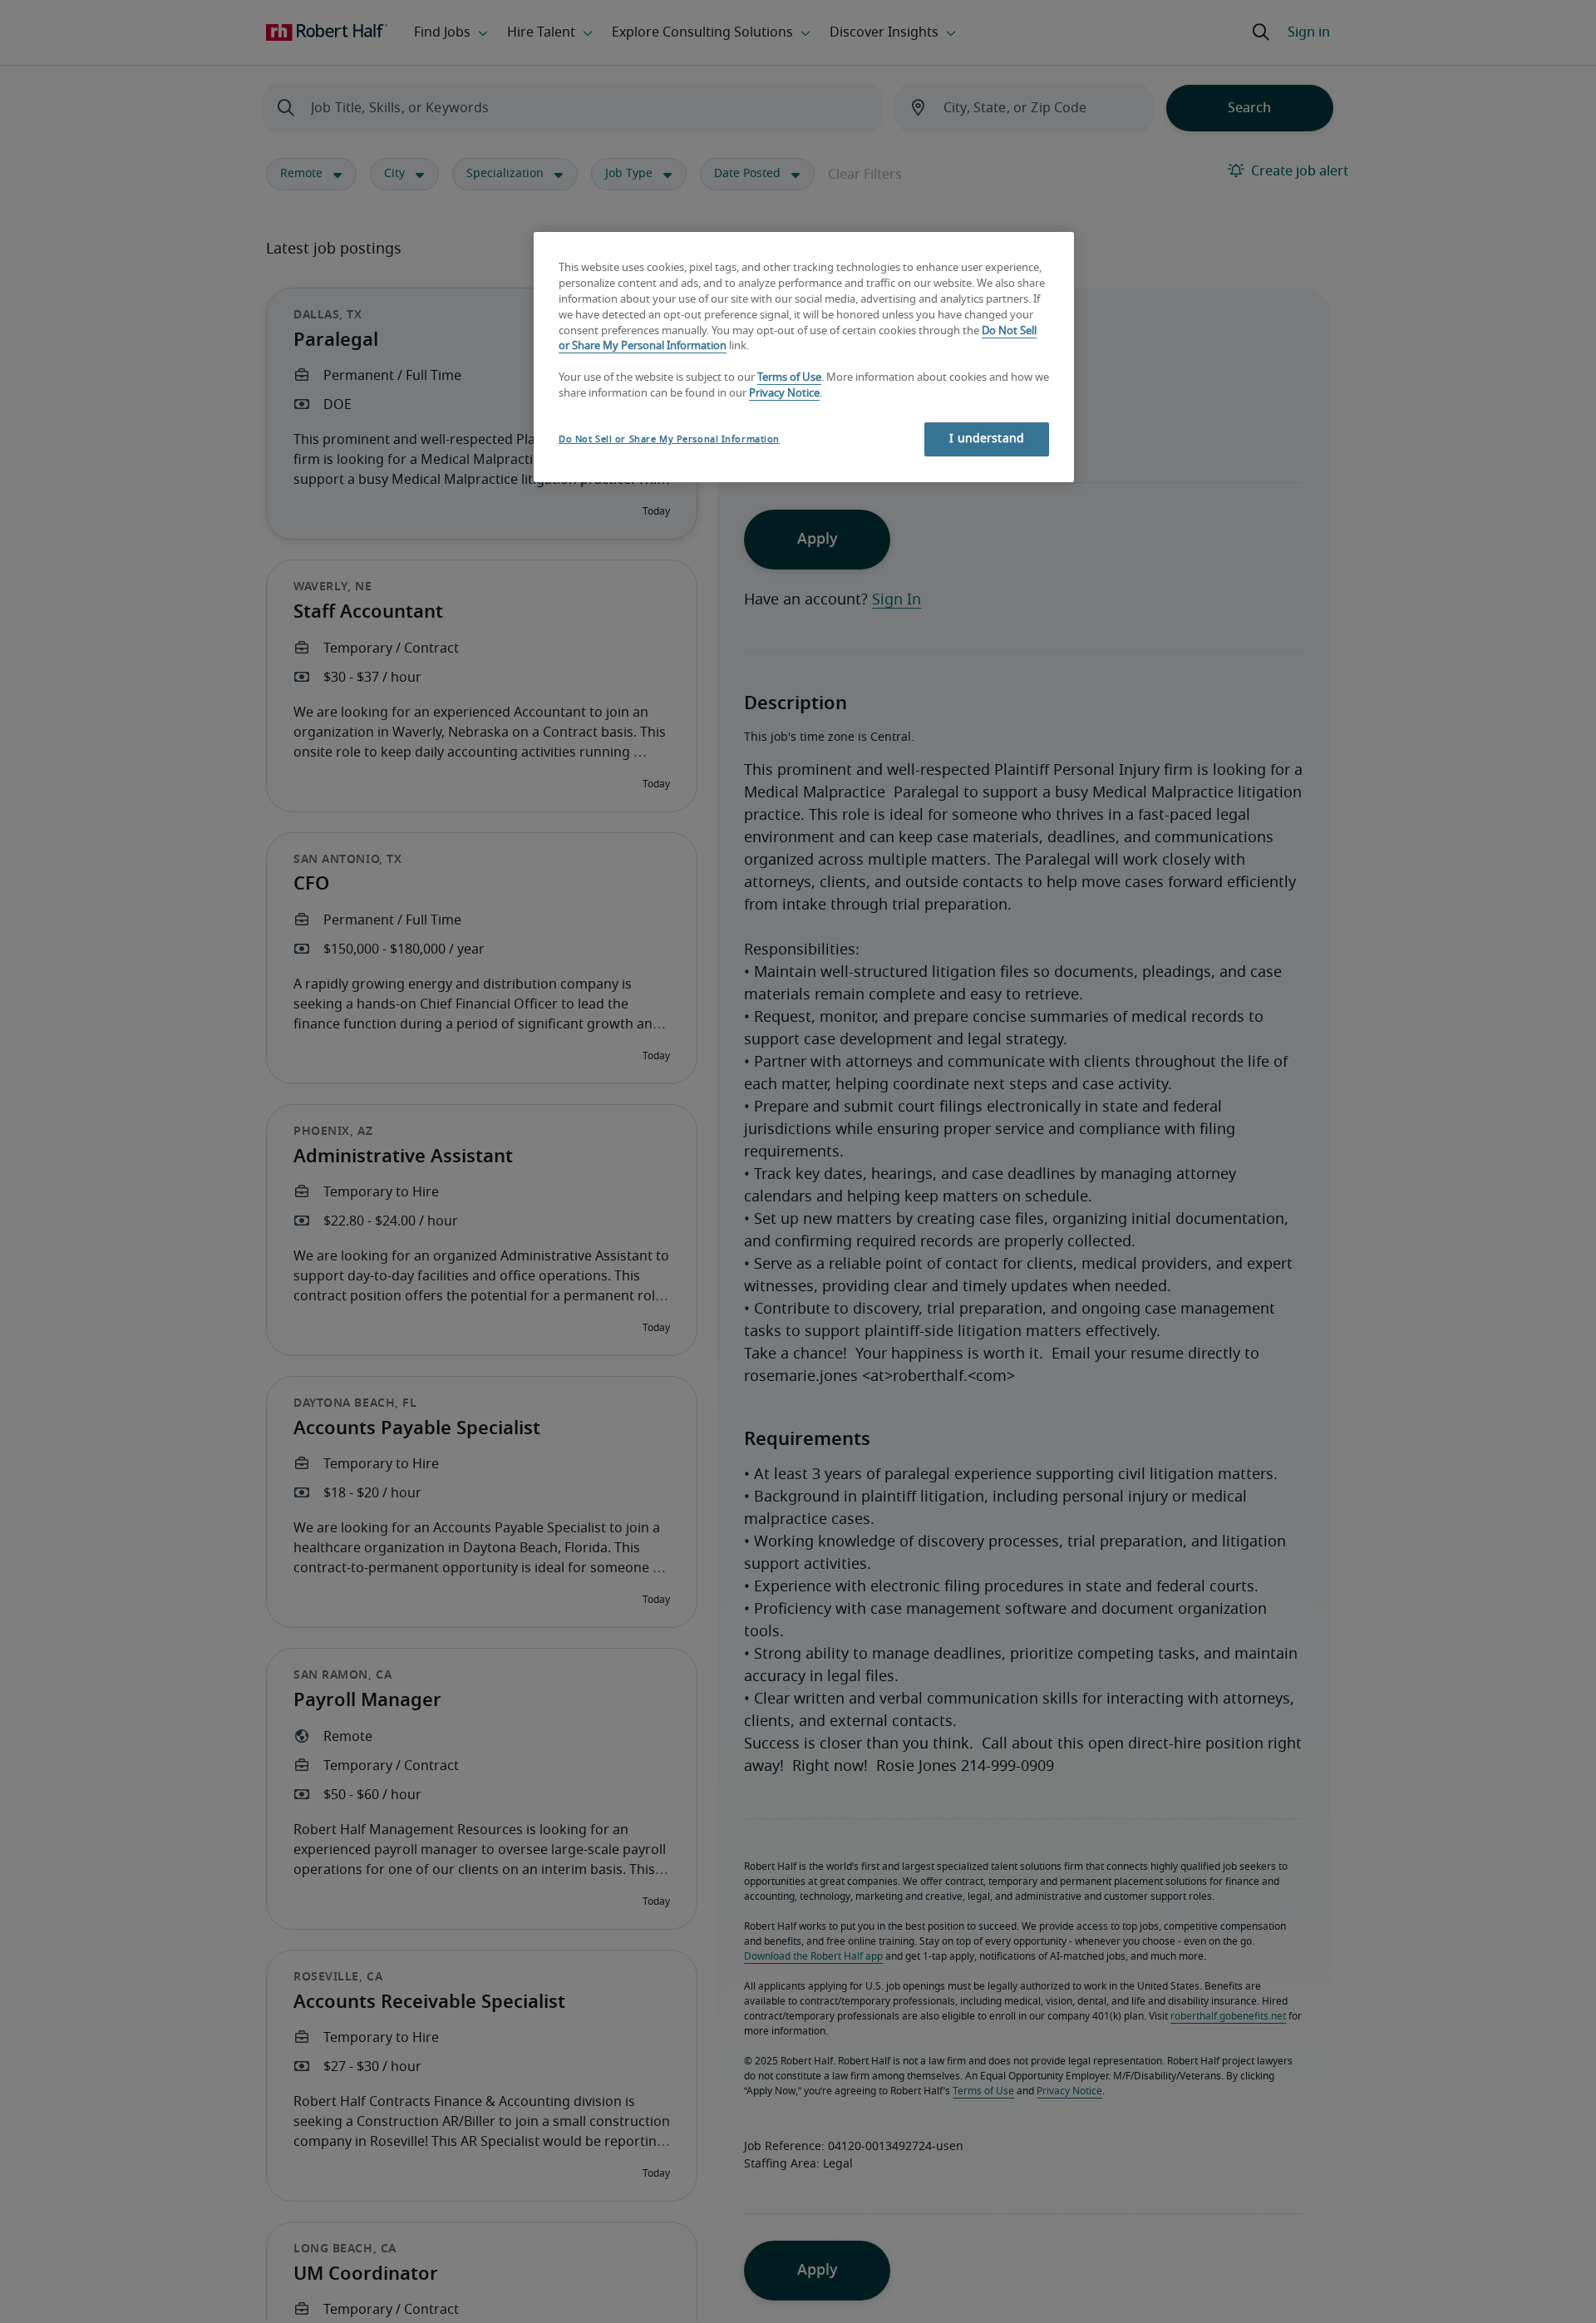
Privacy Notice (784, 395)
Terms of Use (789, 379)
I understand (987, 439)
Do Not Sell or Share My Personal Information (669, 439)
